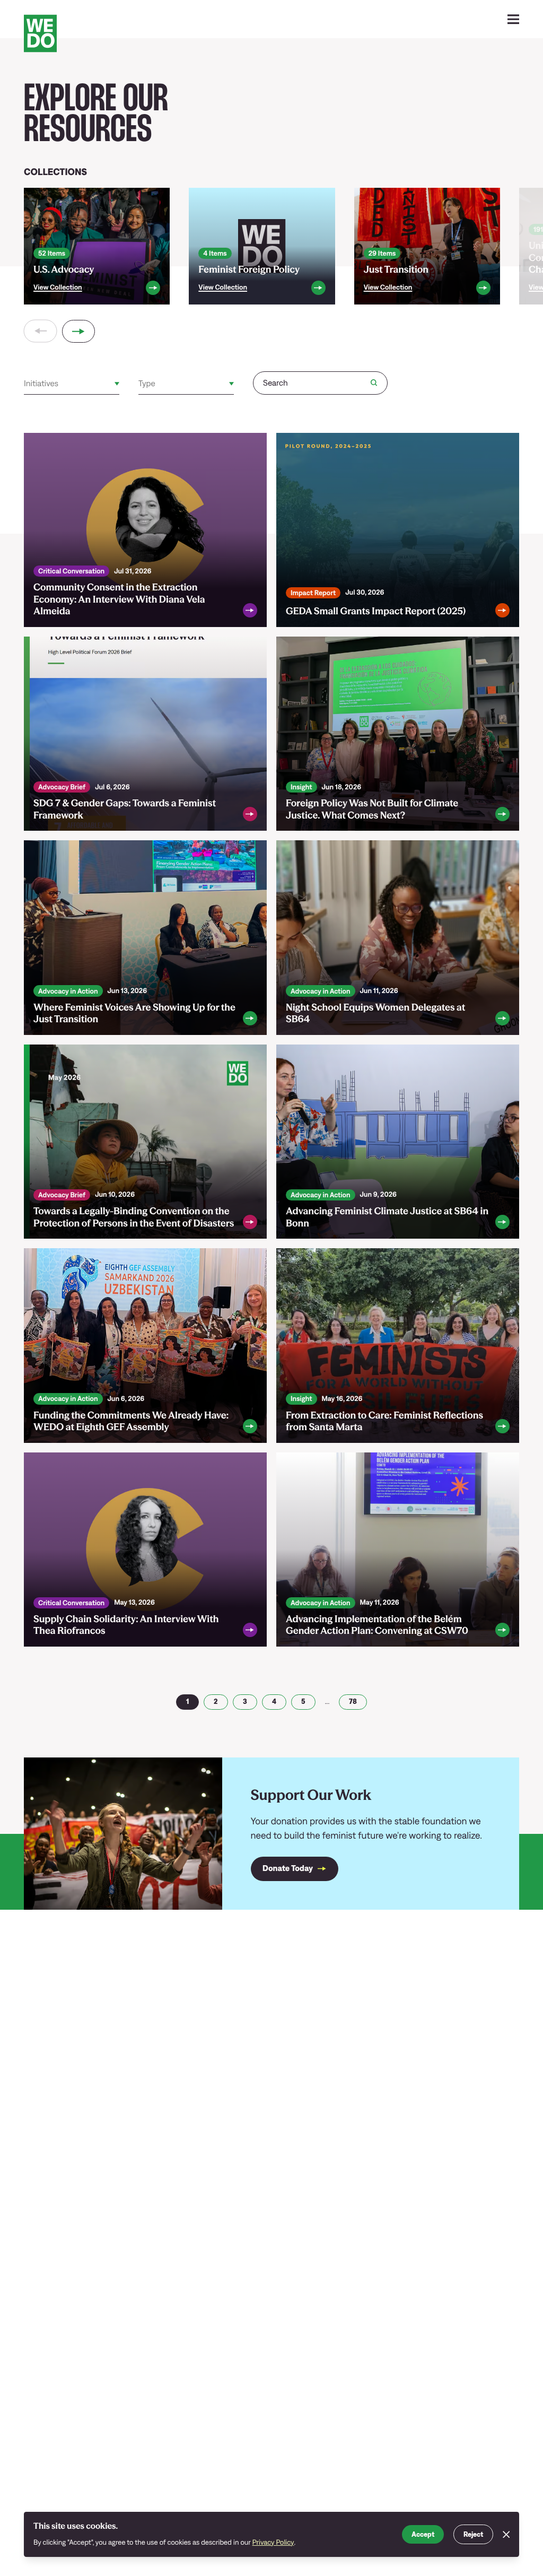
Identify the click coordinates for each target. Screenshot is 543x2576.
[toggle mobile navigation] (514, 19)
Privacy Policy (273, 2542)
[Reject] (506, 2534)
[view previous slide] (41, 331)
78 (353, 1701)
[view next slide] (79, 331)
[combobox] (25, 384)
